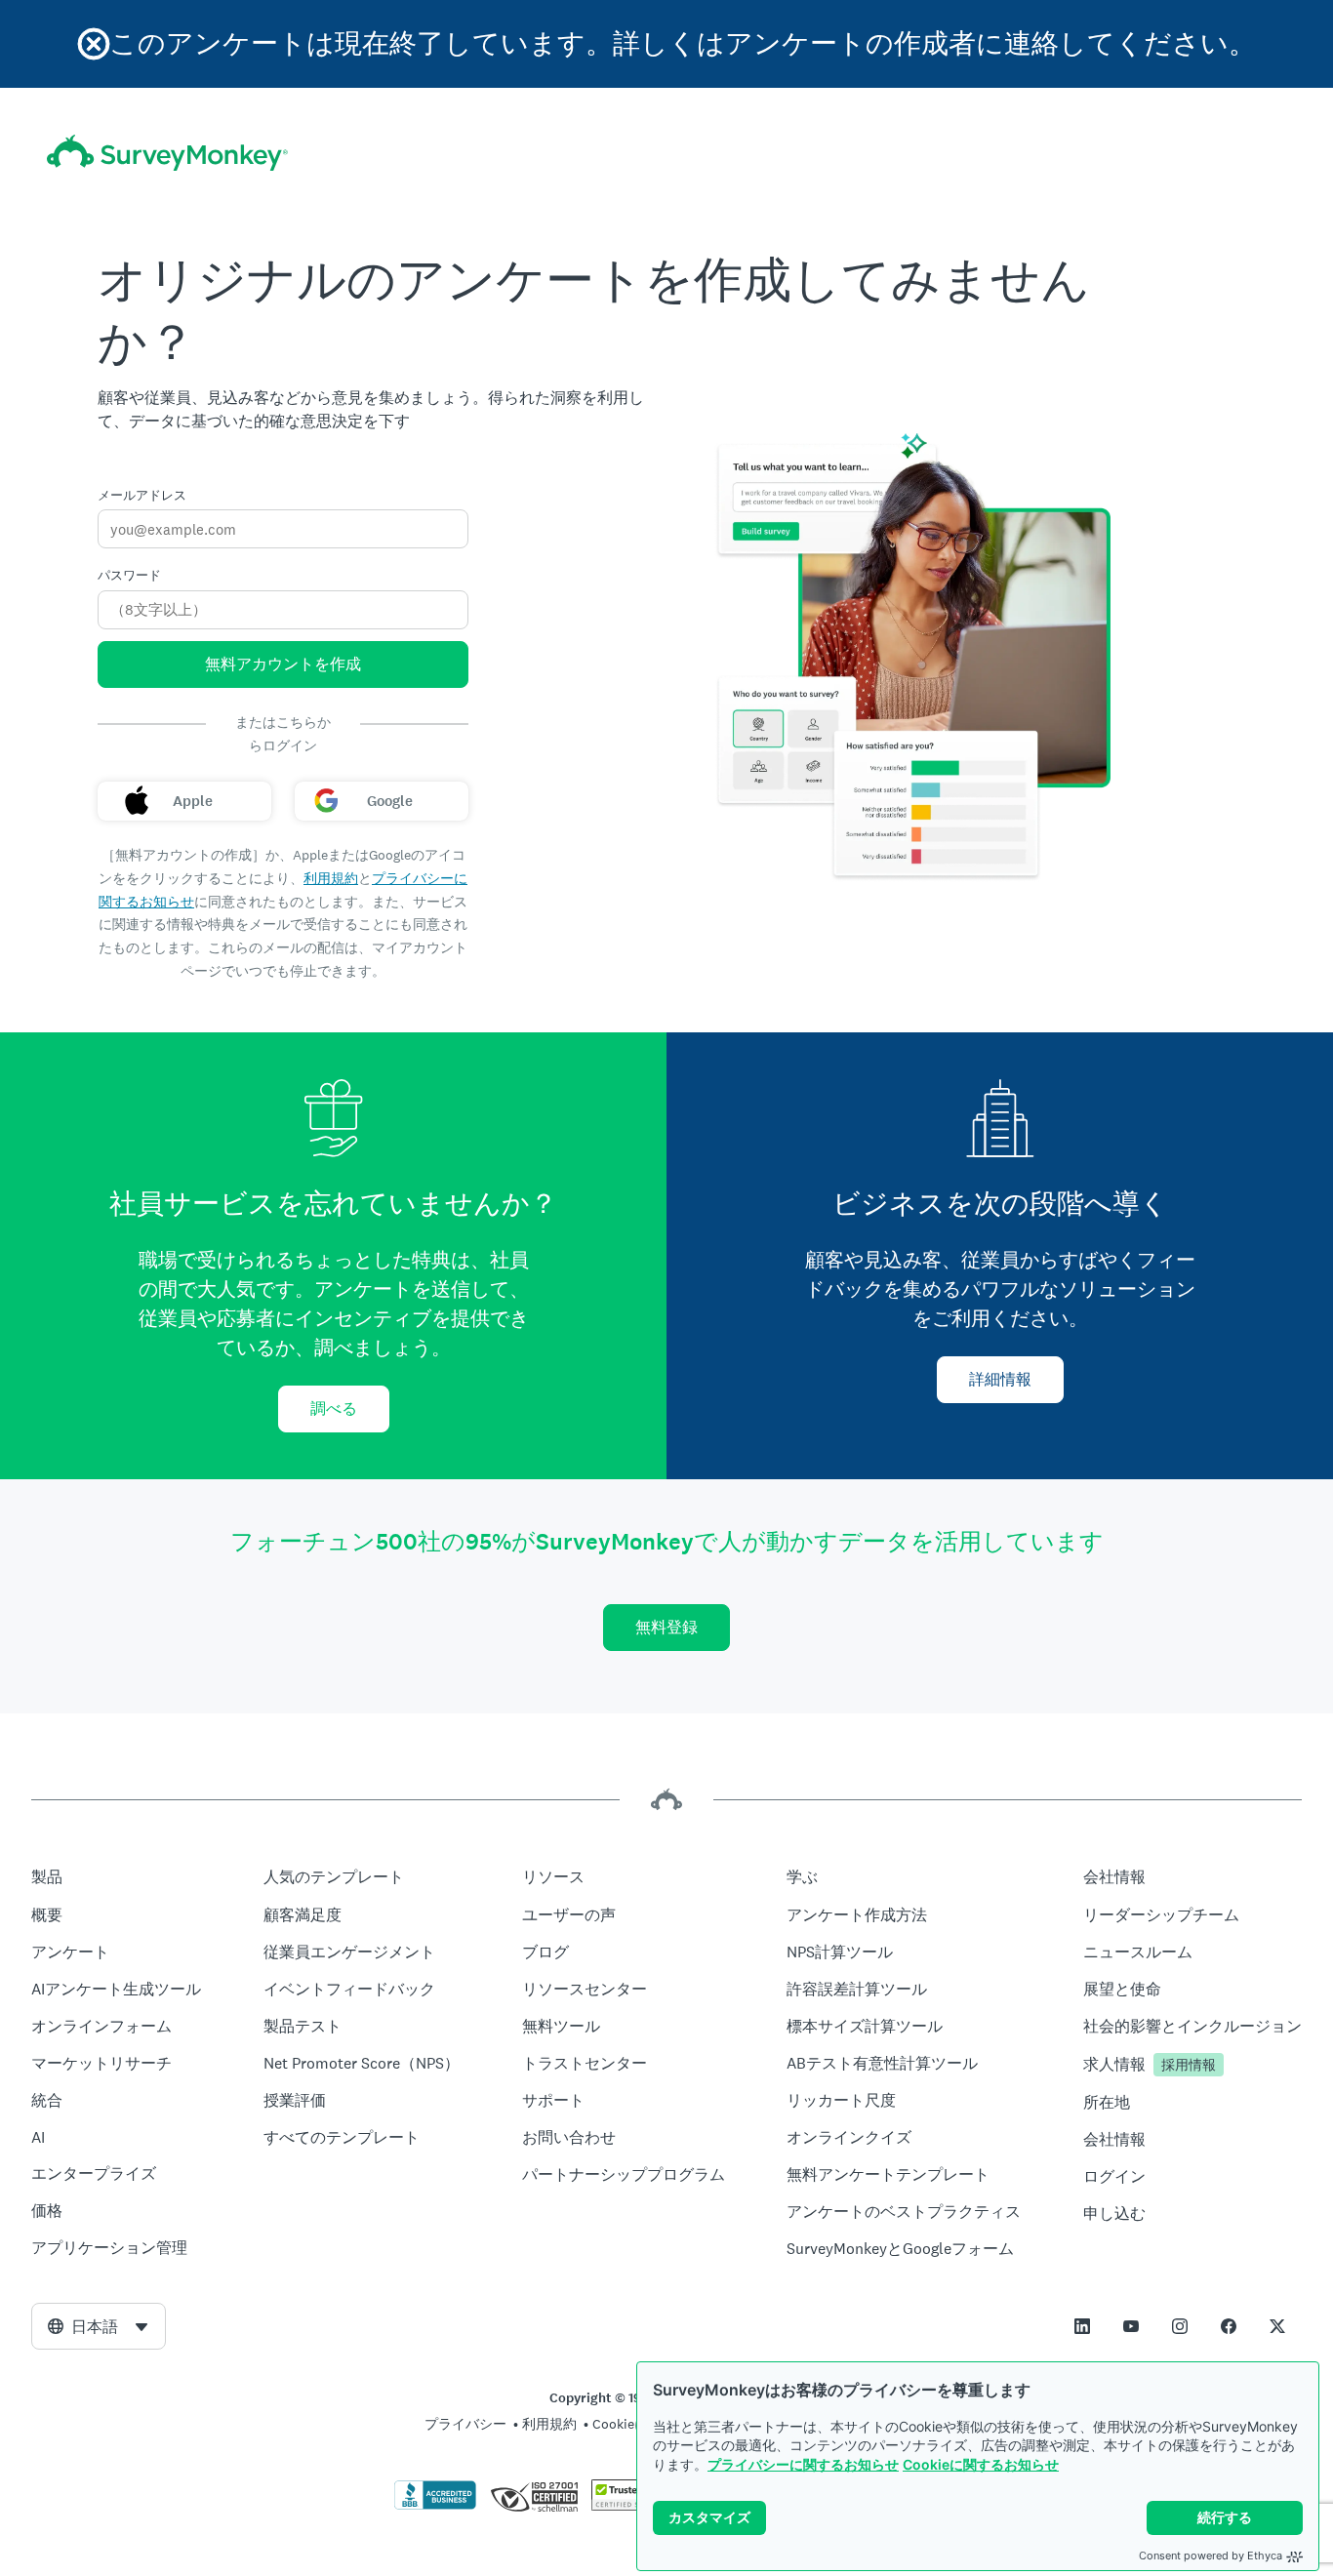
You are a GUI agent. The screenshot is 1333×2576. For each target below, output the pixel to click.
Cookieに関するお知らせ (981, 2464)
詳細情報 (1000, 1379)
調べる (334, 1409)
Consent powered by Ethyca (1211, 2556)
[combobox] (99, 2326)
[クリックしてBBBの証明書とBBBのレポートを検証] (435, 2506)
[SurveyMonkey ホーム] (167, 153)
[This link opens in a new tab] (1082, 2326)
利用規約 (331, 878)
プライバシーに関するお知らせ (803, 2464)
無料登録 (666, 1627)
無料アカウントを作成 (283, 664)
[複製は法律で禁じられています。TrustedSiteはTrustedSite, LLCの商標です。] (629, 2506)
